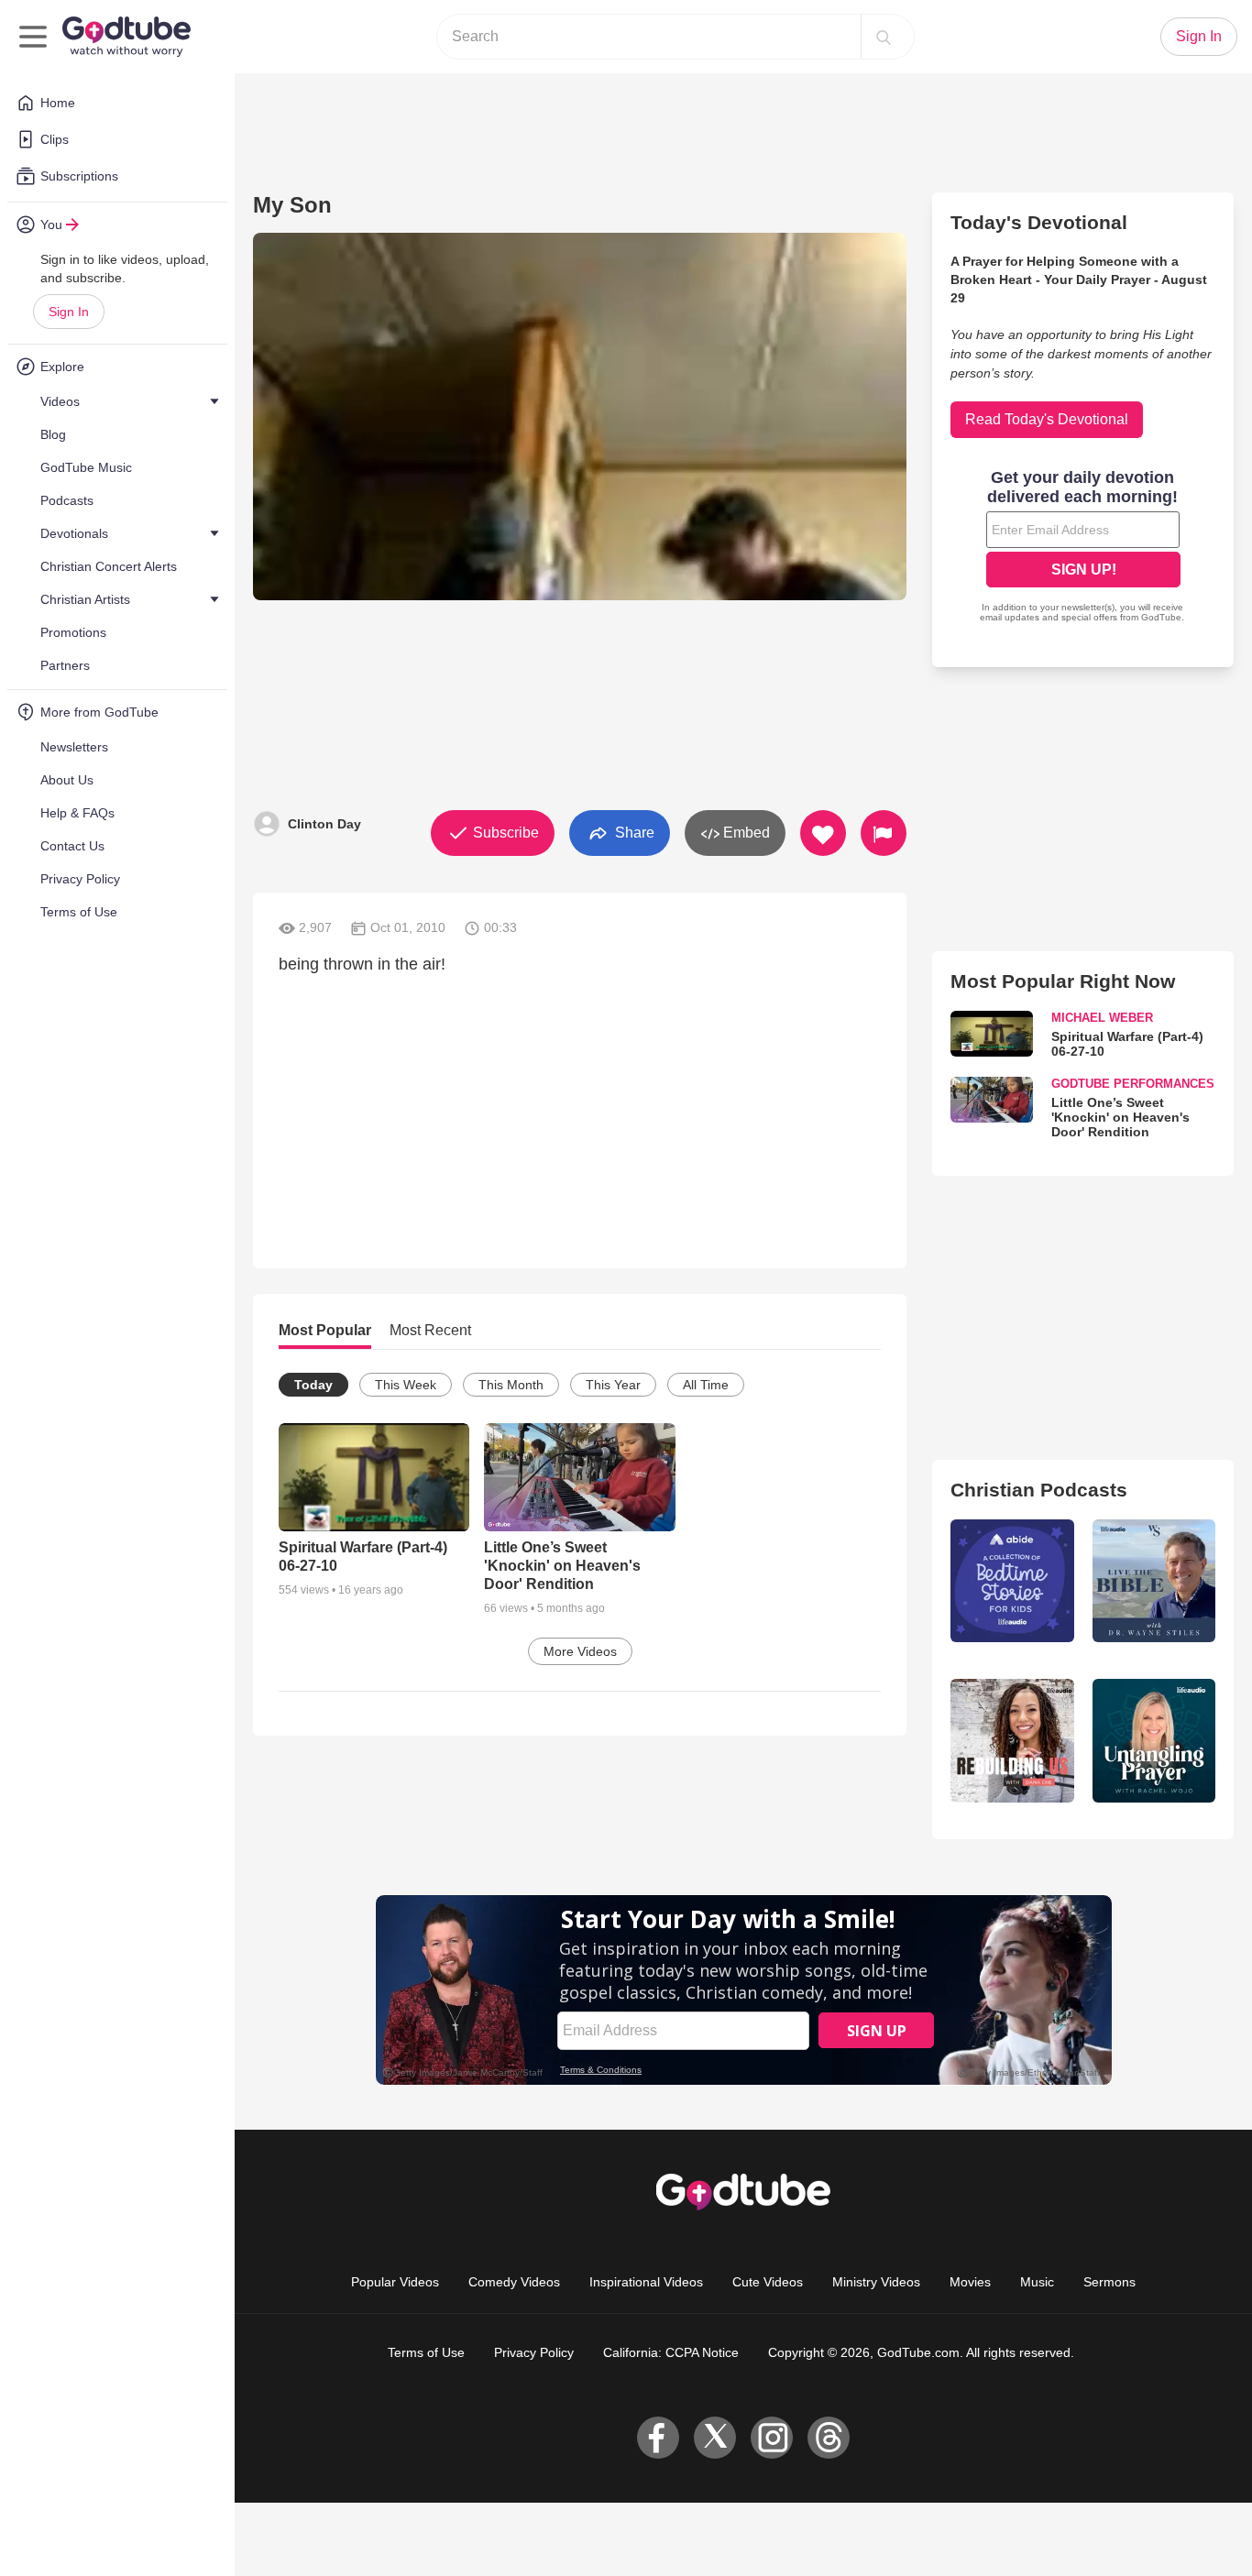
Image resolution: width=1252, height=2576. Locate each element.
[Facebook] (658, 2438)
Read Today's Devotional (1047, 419)
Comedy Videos (514, 2282)
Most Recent (430, 1330)
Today (313, 1385)
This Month (511, 1385)
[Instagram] (772, 2438)
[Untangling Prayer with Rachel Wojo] (1154, 1740)
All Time (706, 1385)
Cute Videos (768, 2282)
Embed (745, 833)
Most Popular (325, 1330)
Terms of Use (426, 2352)
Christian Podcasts (1039, 1490)
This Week (406, 1385)
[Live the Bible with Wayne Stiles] (1154, 1581)
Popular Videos (395, 2282)
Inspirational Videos (646, 2282)
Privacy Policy (534, 2352)
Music (1037, 2282)
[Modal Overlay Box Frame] (1083, 548)
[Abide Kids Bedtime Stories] (1012, 1581)
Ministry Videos (876, 2282)
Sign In (69, 312)
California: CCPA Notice (671, 2352)
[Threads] (829, 2438)
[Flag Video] (884, 833)
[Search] (884, 37)
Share (633, 832)
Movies (970, 2282)
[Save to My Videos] (823, 833)
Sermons (1109, 2282)
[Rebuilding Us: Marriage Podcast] (1012, 1740)
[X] (715, 2438)
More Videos (580, 1651)
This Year (613, 1385)
